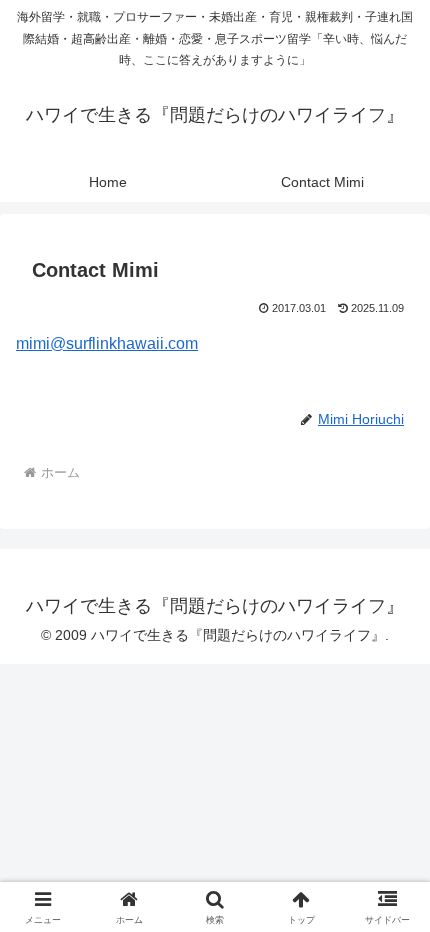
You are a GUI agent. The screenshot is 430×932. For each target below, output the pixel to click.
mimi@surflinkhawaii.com (107, 343)
